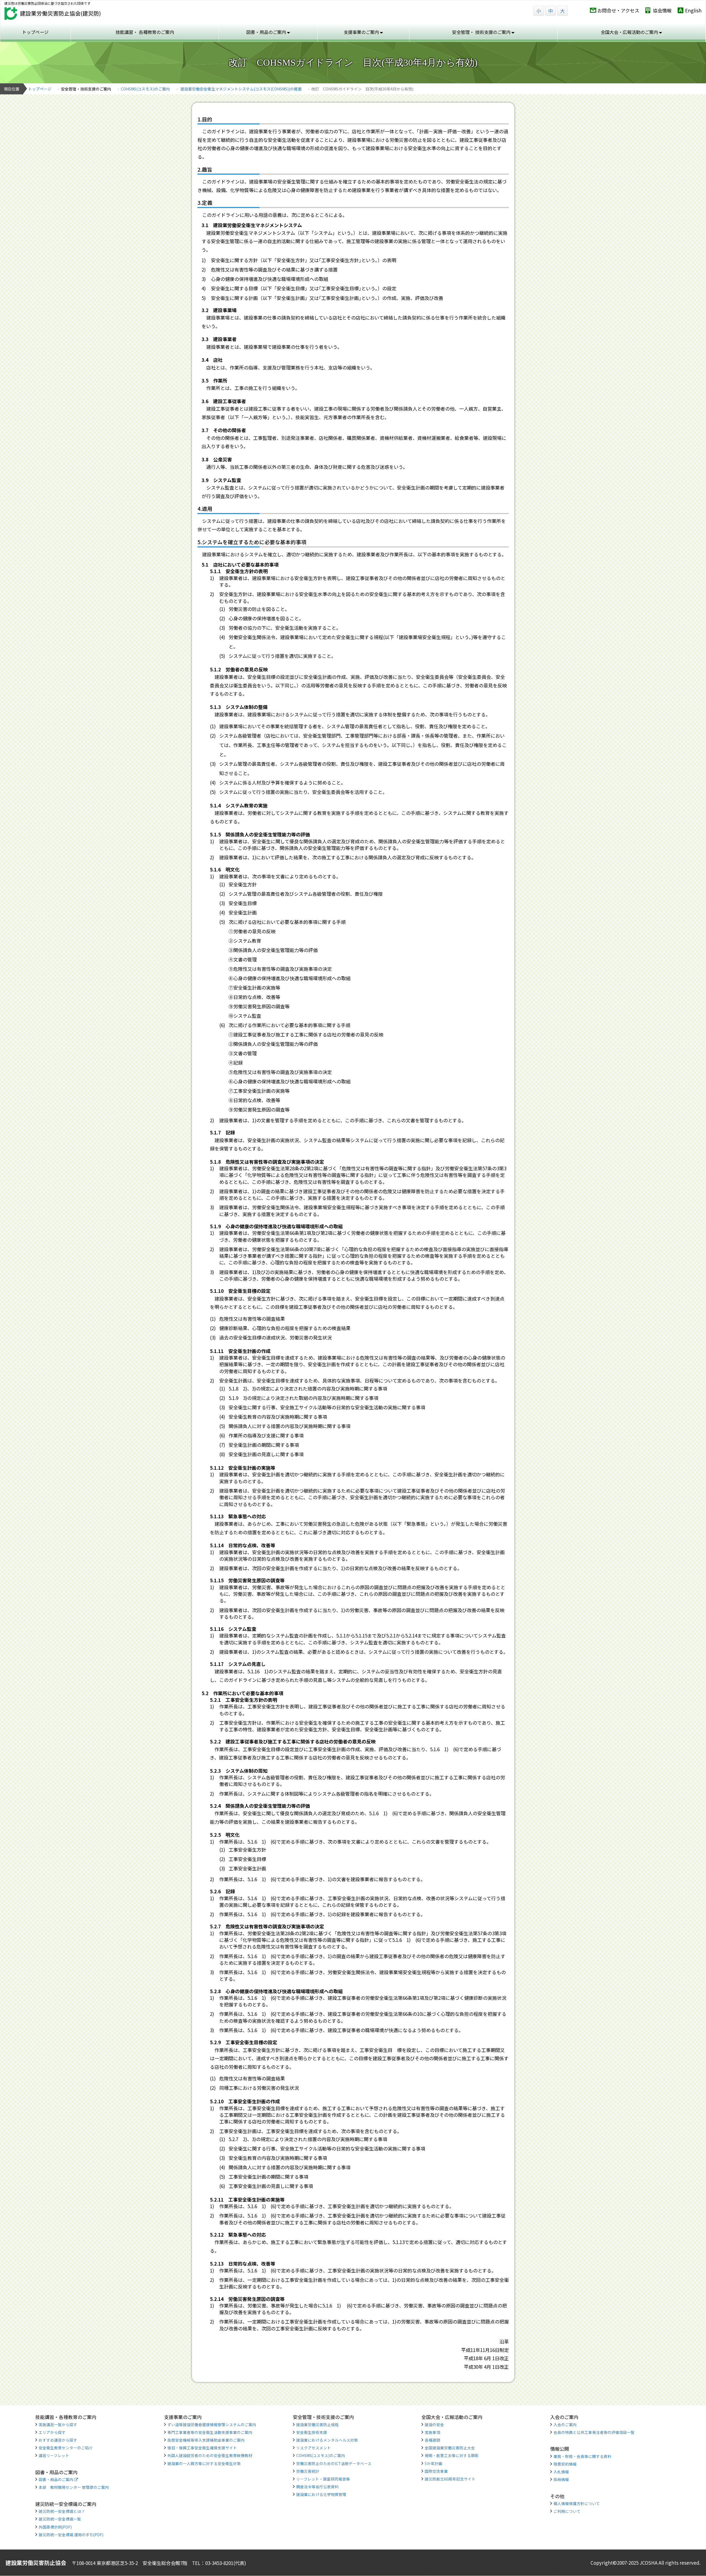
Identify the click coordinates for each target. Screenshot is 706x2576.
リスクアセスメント (314, 2448)
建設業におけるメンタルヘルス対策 (327, 2440)
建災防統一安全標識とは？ (62, 2511)
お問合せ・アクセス (618, 10)
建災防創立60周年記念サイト (450, 2479)
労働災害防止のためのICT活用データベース (334, 2463)
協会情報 (662, 10)
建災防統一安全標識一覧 (60, 2519)
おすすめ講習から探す (58, 2440)
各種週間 (432, 2440)
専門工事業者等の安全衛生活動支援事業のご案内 (210, 2432)
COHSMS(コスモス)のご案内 (145, 89)
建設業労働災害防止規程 (317, 2425)
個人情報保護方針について (577, 2503)
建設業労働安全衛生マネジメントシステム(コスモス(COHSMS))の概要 (241, 89)
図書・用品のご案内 (56, 2479)
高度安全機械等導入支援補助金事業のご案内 (206, 2440)
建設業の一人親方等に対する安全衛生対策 (204, 2463)
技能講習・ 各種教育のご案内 (145, 32)
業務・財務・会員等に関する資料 (582, 2456)
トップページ (35, 32)
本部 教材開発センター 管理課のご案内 (74, 2487)
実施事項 (432, 2432)
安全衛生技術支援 (312, 2432)
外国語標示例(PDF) (55, 2527)
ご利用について (567, 2511)
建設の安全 (434, 2425)
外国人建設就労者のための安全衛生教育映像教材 (210, 2455)
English (693, 10)
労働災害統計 (308, 2471)
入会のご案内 (565, 2425)
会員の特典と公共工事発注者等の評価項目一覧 (594, 2432)
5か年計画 (434, 2463)
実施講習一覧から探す (58, 2425)
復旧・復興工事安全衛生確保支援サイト (202, 2448)
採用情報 (561, 2479)
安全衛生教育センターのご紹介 (66, 2448)
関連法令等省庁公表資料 (317, 2487)
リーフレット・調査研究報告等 (323, 2479)
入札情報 (561, 2472)
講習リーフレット (54, 2455)
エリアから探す (52, 2432)
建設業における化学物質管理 (321, 2494)
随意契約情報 (565, 2464)
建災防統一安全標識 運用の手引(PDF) (71, 2535)
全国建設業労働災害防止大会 (450, 2448)
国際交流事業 (436, 2471)
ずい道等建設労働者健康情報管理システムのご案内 (212, 2425)
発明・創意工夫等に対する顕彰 (452, 2455)
